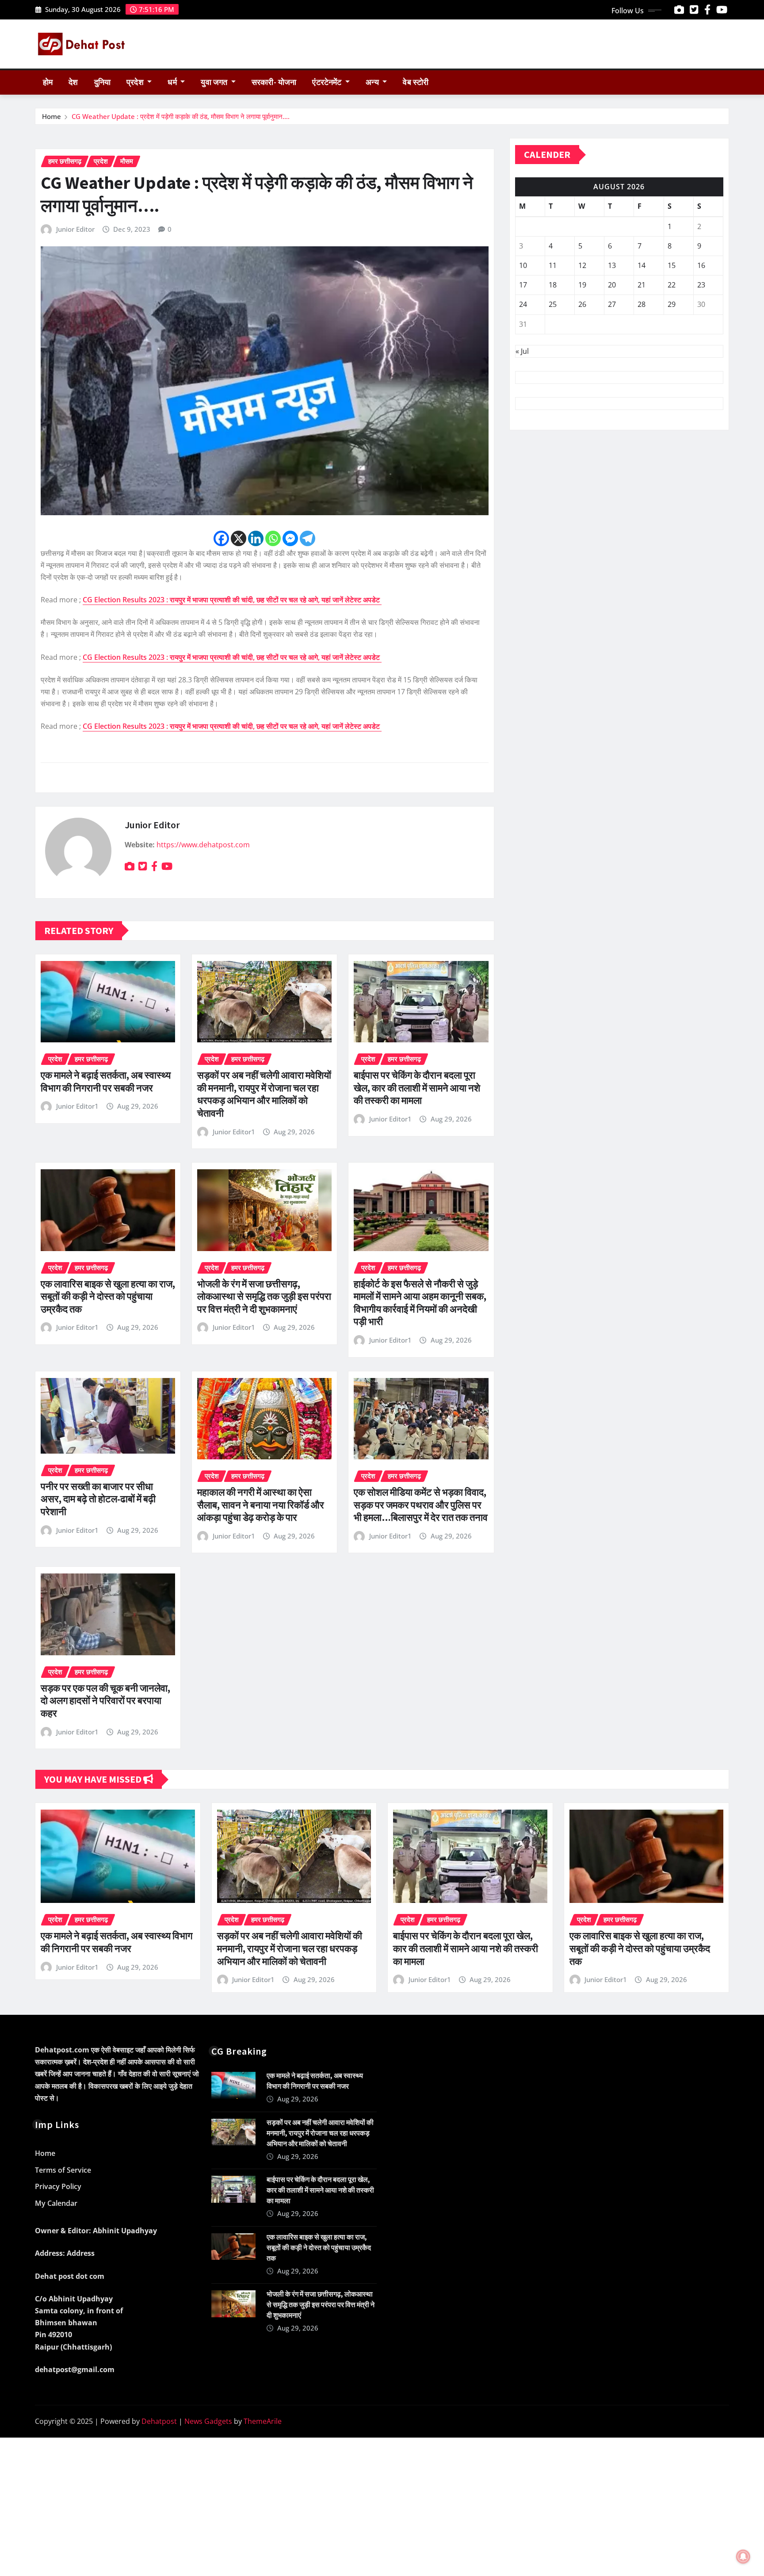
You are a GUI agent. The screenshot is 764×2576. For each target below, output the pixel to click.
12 (582, 265)
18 (553, 285)
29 (672, 304)
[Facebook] (221, 538)
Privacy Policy (58, 2186)
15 (672, 265)
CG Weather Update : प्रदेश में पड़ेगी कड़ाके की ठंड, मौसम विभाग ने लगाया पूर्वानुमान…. (181, 116)
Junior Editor (75, 229)
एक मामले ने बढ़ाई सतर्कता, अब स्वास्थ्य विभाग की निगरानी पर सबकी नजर (106, 1081)
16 (701, 265)
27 (612, 304)
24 (523, 304)
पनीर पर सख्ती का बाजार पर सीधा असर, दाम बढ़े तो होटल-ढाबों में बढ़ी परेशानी (98, 1499)
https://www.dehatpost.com (203, 845)
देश (73, 82)
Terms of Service (63, 2170)
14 (642, 265)
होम (48, 82)
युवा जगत (215, 82)
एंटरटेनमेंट (328, 82)
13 (612, 265)
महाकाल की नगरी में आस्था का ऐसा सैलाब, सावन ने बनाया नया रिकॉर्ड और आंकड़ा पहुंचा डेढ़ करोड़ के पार (261, 1505)
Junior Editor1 (77, 1106)
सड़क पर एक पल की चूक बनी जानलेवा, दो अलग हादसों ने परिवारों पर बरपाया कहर (105, 1701)
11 (553, 265)
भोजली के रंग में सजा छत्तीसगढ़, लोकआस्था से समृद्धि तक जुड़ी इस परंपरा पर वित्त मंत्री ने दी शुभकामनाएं (264, 1296)
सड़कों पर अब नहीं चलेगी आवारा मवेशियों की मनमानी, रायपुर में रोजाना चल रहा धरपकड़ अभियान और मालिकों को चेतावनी (264, 1094)
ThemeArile (263, 2421)
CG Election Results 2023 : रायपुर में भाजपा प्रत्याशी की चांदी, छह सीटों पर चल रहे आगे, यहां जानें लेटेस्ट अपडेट (232, 600)
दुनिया (102, 82)
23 (701, 285)
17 (523, 285)
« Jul (522, 351)
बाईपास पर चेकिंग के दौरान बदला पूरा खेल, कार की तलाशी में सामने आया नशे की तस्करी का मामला (417, 1088)
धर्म (173, 82)
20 (612, 285)
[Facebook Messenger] (290, 538)
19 (582, 285)
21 (642, 285)
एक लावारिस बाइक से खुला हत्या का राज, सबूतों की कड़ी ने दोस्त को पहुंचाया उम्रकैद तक (108, 1296)
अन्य (373, 82)
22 (672, 285)
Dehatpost (159, 2421)
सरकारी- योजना (274, 82)
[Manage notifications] (743, 2557)
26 (582, 304)
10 (523, 265)
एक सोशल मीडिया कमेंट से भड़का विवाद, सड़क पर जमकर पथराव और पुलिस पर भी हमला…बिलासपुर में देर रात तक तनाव (421, 1505)
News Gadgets (208, 2421)
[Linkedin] (256, 538)
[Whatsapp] (273, 538)
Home (52, 116)
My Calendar (56, 2203)
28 (642, 304)
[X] (239, 538)
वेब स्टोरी (416, 82)
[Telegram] (308, 538)
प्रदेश (136, 82)
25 (553, 304)
